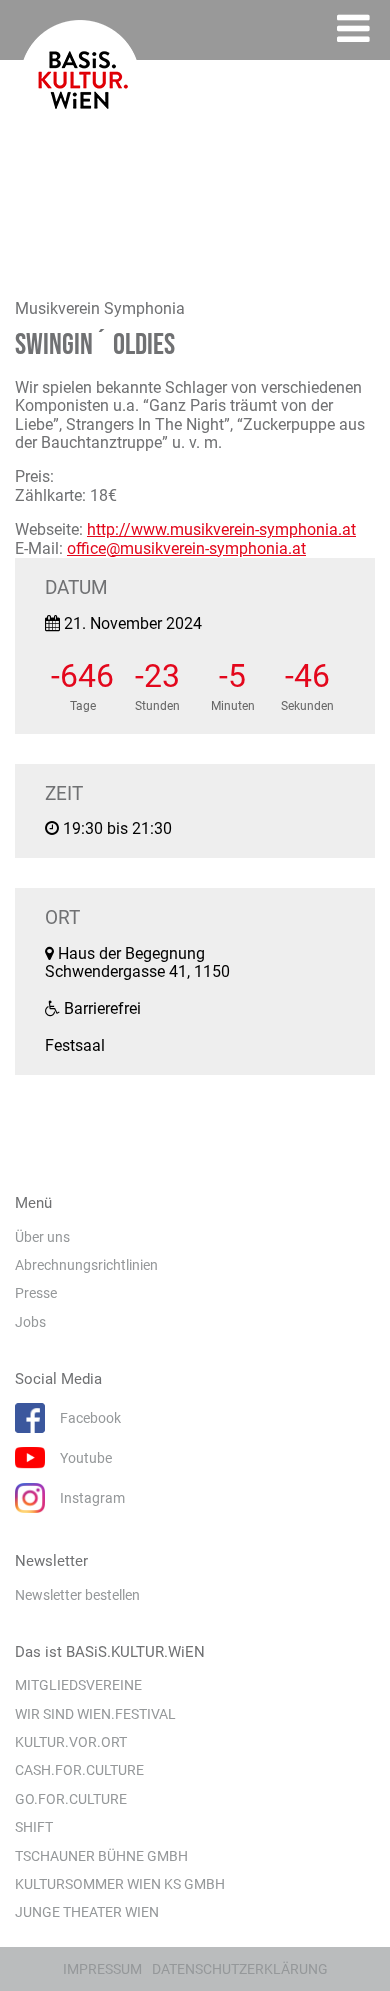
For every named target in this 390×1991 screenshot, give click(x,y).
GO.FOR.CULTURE (71, 1799)
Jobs (30, 1322)
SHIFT (34, 1827)
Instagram (92, 1498)
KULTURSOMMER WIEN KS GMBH (120, 1884)
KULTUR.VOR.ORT (71, 1742)
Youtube (86, 1458)
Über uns (42, 1237)
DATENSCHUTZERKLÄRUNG (240, 1969)
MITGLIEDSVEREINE (78, 1685)
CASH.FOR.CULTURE (79, 1770)
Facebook (90, 1418)
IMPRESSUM (102, 1969)
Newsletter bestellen (77, 1595)
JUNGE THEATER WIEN (87, 1912)
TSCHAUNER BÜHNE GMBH (101, 1856)
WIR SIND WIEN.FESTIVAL (95, 1714)
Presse (36, 1293)
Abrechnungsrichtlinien (86, 1265)
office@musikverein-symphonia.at (186, 548)
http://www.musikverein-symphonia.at (221, 529)
